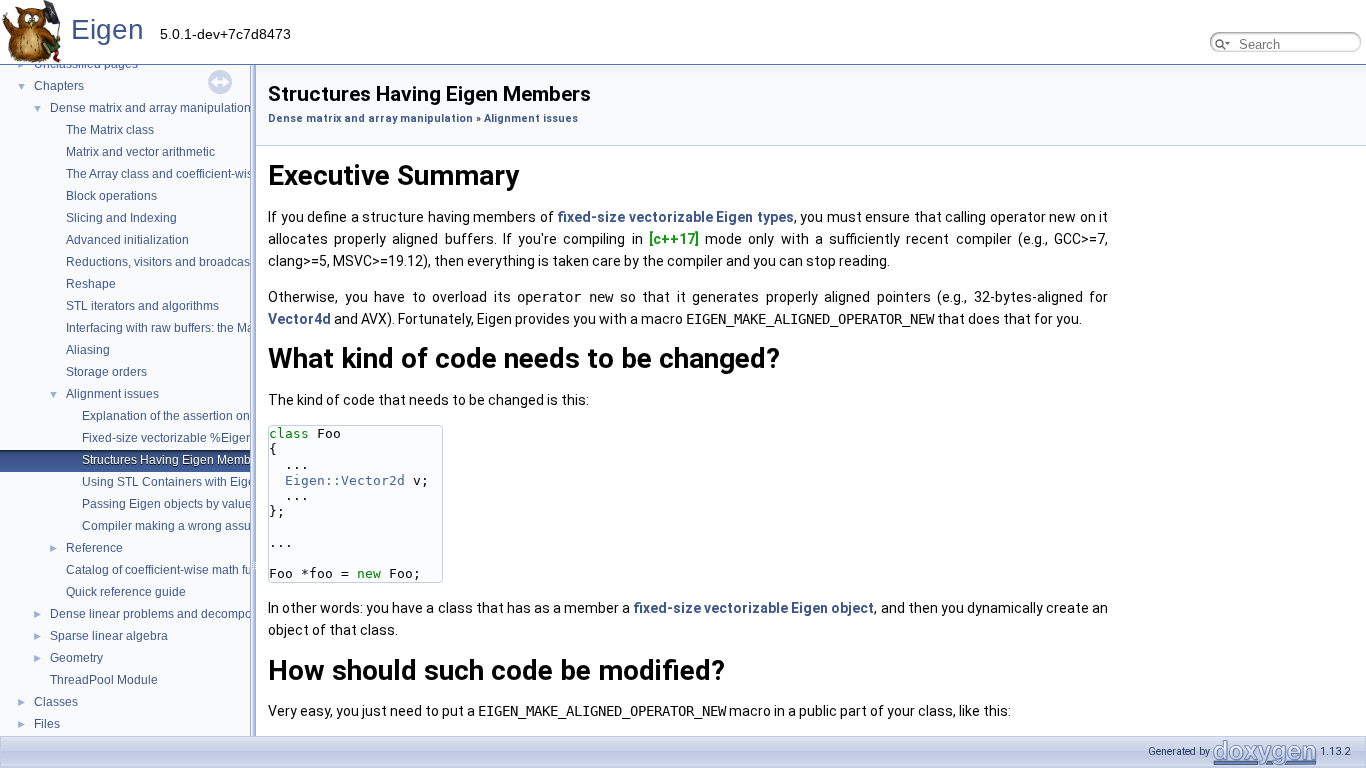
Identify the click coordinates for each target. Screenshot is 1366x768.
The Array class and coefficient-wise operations (193, 174)
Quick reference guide (126, 592)
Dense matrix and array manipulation (150, 108)
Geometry (76, 658)
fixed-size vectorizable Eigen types (675, 217)
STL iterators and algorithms (142, 306)
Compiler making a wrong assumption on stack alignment (237, 526)
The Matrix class (110, 130)
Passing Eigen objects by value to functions (199, 504)
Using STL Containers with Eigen (172, 482)
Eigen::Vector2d (345, 480)
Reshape (91, 284)
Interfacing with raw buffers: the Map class (179, 328)
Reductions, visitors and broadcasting (168, 262)
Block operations (111, 196)
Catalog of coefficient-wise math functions (178, 570)
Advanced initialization (127, 240)
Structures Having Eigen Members (175, 460)
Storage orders (106, 372)
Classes (56, 702)
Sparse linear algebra (109, 636)
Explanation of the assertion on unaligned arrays (213, 416)
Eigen (107, 29)
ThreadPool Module (104, 680)
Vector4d (299, 319)
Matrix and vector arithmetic (140, 152)
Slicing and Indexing (121, 218)
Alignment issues (112, 394)
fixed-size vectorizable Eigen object (753, 608)
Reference (94, 548)
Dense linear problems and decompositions (168, 614)
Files (47, 724)
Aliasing (88, 350)
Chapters (59, 86)
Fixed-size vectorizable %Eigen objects (188, 438)
